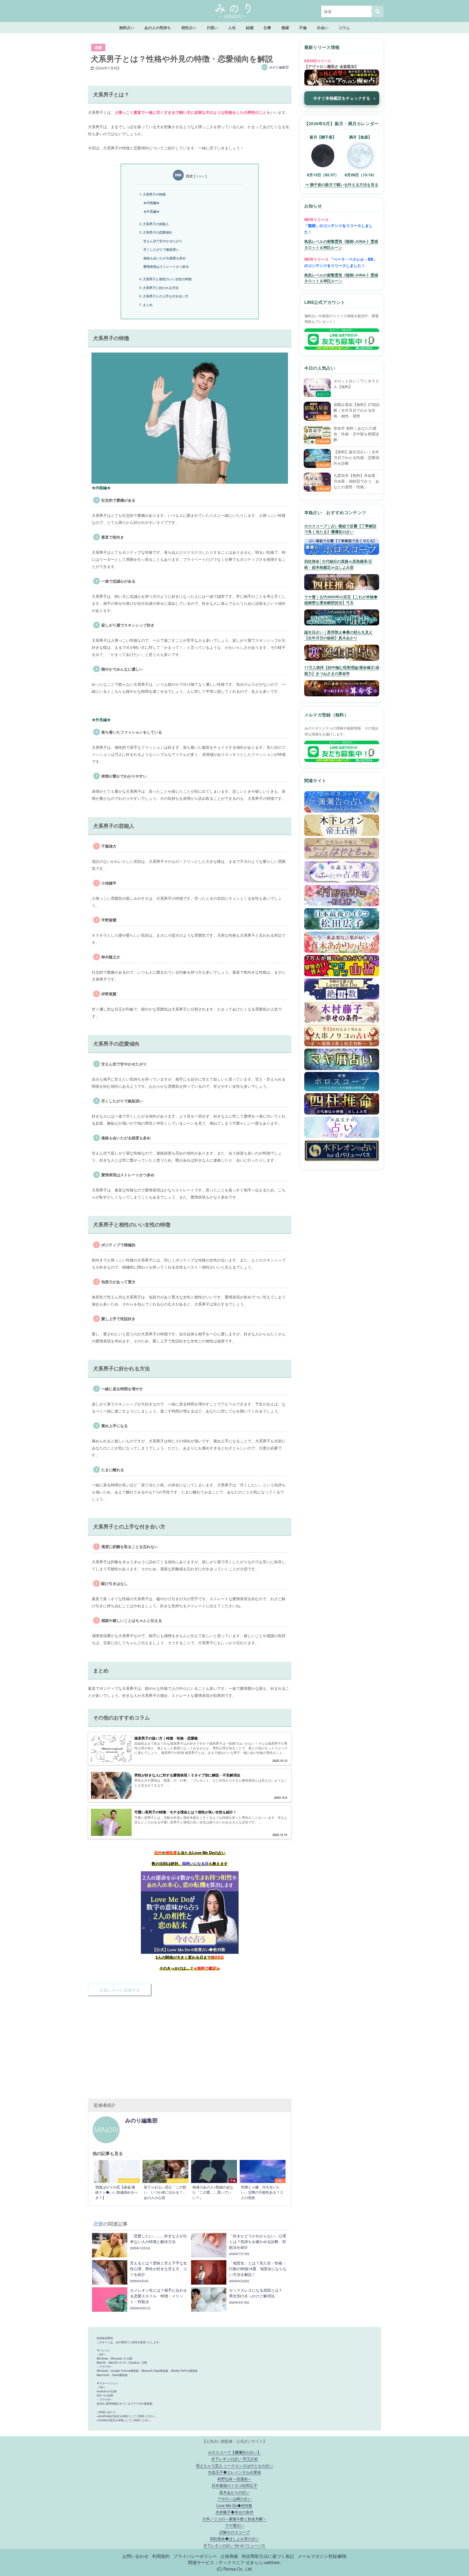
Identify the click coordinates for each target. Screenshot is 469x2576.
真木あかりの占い (234, 2492)
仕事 (267, 27)
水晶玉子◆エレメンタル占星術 (234, 2472)
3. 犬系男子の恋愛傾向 (156, 232)
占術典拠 (229, 2556)
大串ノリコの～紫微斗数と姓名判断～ (234, 2519)
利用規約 (161, 2556)
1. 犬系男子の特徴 (152, 194)
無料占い (127, 27)
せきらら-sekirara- (263, 2562)
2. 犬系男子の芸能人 (154, 224)
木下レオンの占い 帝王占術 (234, 2459)
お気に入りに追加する (120, 1990)
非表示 (200, 176)
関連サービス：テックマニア (216, 2562)
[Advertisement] (190, 2045)
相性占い (189, 27)
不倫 (303, 27)
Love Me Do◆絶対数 (234, 2505)
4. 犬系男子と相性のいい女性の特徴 (165, 279)
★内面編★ (151, 203)
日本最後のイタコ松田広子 (234, 2485)
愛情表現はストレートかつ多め (166, 266)
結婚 (250, 27)
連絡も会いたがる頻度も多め (164, 258)
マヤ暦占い (234, 2525)
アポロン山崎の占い (234, 2498)
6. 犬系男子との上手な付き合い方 (164, 296)
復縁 (285, 27)
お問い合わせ (135, 2556)
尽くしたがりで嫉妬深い (161, 249)
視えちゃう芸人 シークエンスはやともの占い (234, 2465)
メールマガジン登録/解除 (322, 2556)
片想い (212, 27)
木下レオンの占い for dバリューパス (234, 2545)
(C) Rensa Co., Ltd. (235, 2569)
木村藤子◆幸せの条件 (234, 2512)
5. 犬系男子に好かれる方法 (159, 288)
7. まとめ (146, 305)
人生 (232, 27)
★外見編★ (151, 211)
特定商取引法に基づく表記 (268, 2556)
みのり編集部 (279, 67)
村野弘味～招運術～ (234, 2479)
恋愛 (98, 48)
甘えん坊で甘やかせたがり (163, 241)
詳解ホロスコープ (234, 2532)
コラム (344, 27)
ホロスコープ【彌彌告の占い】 (234, 2452)
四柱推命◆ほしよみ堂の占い (234, 2538)
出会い (323, 27)
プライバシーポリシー (195, 2556)
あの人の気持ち (158, 27)
